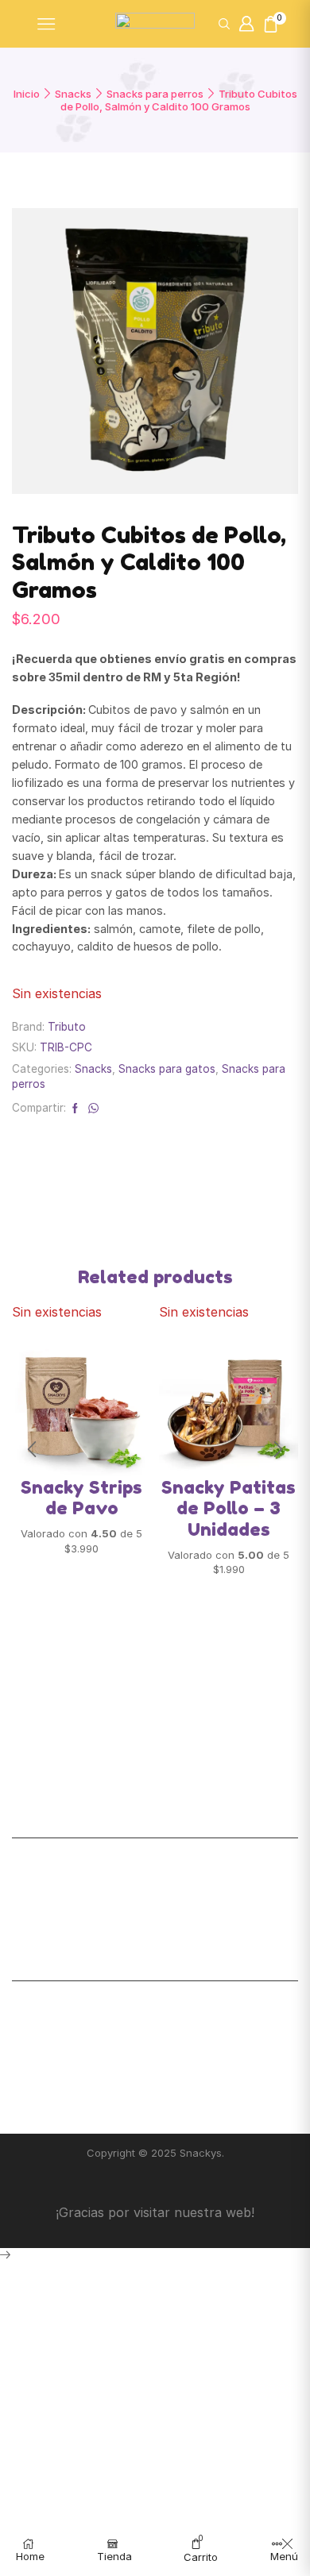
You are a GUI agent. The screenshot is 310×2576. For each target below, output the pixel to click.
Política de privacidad (70, 2042)
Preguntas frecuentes (71, 2023)
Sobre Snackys (52, 2004)
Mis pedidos (45, 1919)
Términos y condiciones (76, 2061)
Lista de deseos (55, 1880)
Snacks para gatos (167, 1069)
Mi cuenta (38, 1862)
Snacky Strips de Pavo (81, 1498)
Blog (24, 2098)
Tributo (67, 1027)
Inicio (27, 94)
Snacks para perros (155, 94)
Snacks (73, 94)
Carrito (31, 1899)
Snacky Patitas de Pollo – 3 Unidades (229, 1508)
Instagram (39, 2080)
